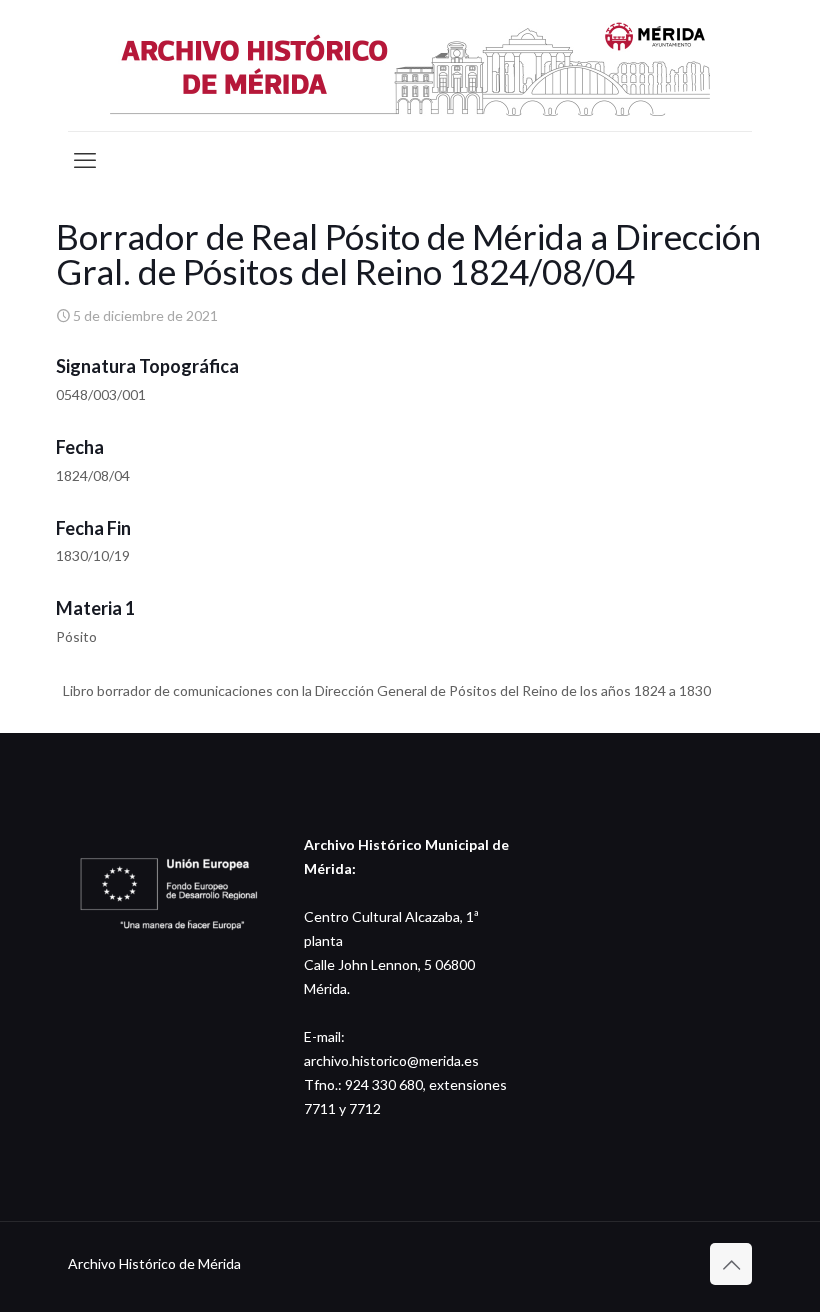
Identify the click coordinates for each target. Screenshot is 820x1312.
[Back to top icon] (731, 1264)
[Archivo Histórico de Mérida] (410, 65)
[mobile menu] (85, 160)
